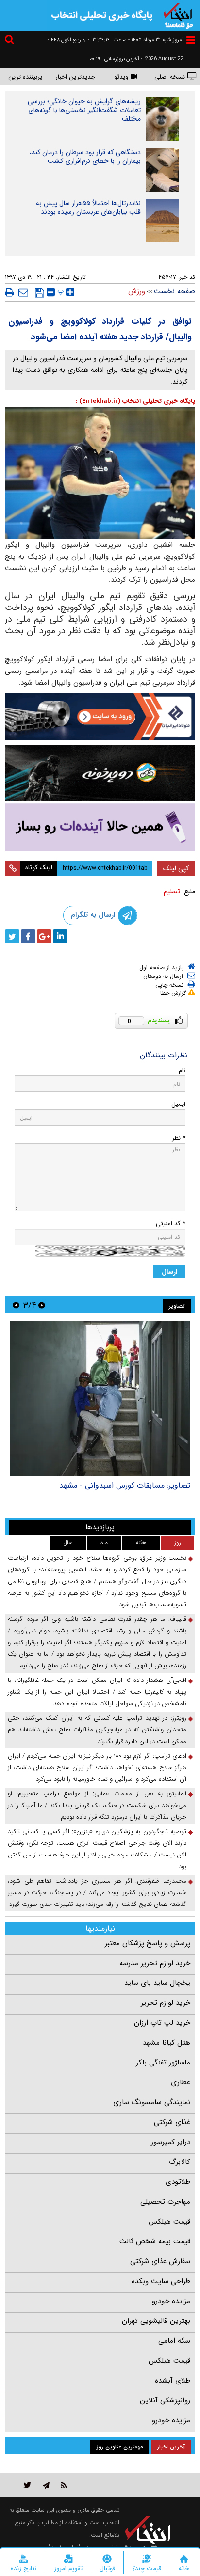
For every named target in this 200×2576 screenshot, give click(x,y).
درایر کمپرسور (171, 2142)
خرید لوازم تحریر (166, 2003)
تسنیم (172, 891)
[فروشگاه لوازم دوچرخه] (100, 773)
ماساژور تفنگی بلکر (163, 2063)
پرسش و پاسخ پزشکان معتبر (148, 1943)
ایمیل (178, 1104)
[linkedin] (60, 936)
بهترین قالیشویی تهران (156, 2321)
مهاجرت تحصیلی (165, 2202)
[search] (11, 41)
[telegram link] (46, 2485)
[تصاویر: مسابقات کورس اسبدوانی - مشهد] (100, 1398)
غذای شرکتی (172, 2122)
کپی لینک (176, 868)
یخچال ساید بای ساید (157, 1983)
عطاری (181, 2082)
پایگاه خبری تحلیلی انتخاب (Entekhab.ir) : (135, 401)
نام (182, 1070)
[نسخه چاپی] (9, 292)
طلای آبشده (173, 2381)
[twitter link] (27, 2485)
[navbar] (191, 40)
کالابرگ (180, 2162)
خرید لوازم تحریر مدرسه (155, 1963)
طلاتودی (178, 2182)
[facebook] (28, 936)
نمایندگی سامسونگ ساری (152, 2102)
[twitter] (12, 936)
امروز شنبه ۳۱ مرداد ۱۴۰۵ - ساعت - (136, 40)
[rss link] (64, 2485)
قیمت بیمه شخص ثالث (155, 2241)
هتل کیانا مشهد (167, 2043)
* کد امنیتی (171, 1224)
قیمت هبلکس (169, 2222)
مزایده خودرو (171, 2301)
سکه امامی (174, 2341)
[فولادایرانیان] (100, 717)
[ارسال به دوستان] (23, 292)
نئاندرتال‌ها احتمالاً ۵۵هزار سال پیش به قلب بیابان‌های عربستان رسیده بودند (88, 208)
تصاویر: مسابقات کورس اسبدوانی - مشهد (125, 1485)
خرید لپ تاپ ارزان (162, 2023)
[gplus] (44, 936)
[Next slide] (16, 1305)
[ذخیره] (40, 293)
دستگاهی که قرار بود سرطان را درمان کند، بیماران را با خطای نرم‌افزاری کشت (85, 157)
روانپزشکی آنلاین (165, 2400)
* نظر (179, 1138)
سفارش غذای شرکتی (160, 2261)
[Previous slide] (42, 1305)
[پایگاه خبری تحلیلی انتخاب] (178, 15)
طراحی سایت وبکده (161, 2281)
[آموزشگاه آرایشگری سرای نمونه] (100, 827)
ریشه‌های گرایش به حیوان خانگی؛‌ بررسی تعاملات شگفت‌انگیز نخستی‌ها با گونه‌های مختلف (84, 110)
